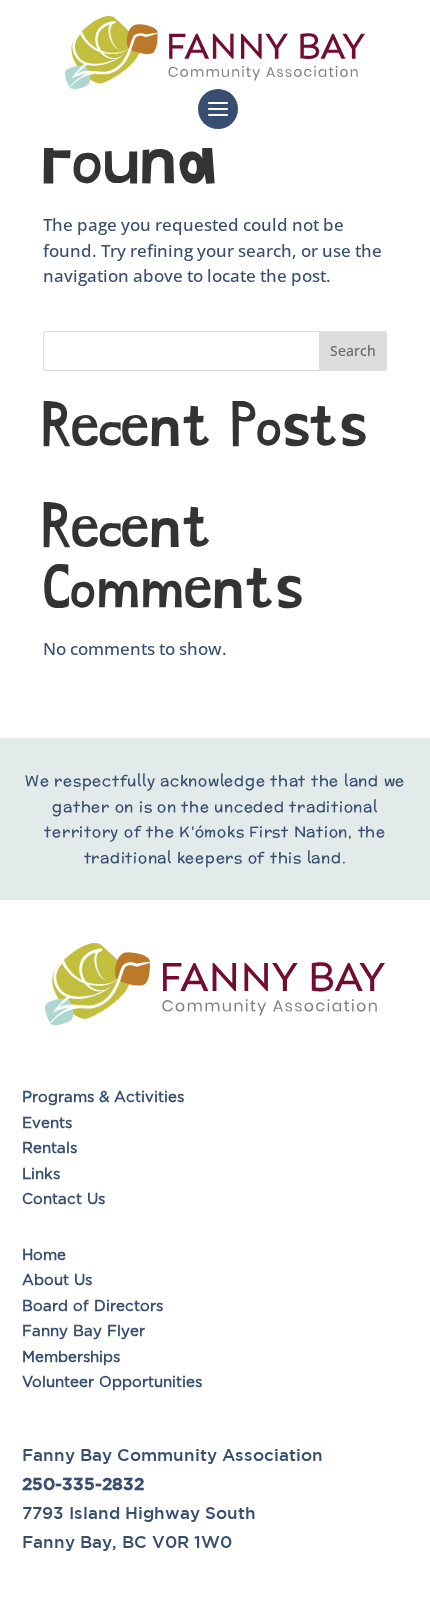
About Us (57, 1280)
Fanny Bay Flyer (83, 1331)
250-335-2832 (83, 1483)
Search (353, 350)
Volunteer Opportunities (114, 1382)
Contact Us (63, 1199)
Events (47, 1123)
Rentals (49, 1148)
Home (44, 1255)
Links (41, 1174)
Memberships (71, 1357)
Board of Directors (92, 1306)
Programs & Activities (103, 1097)
